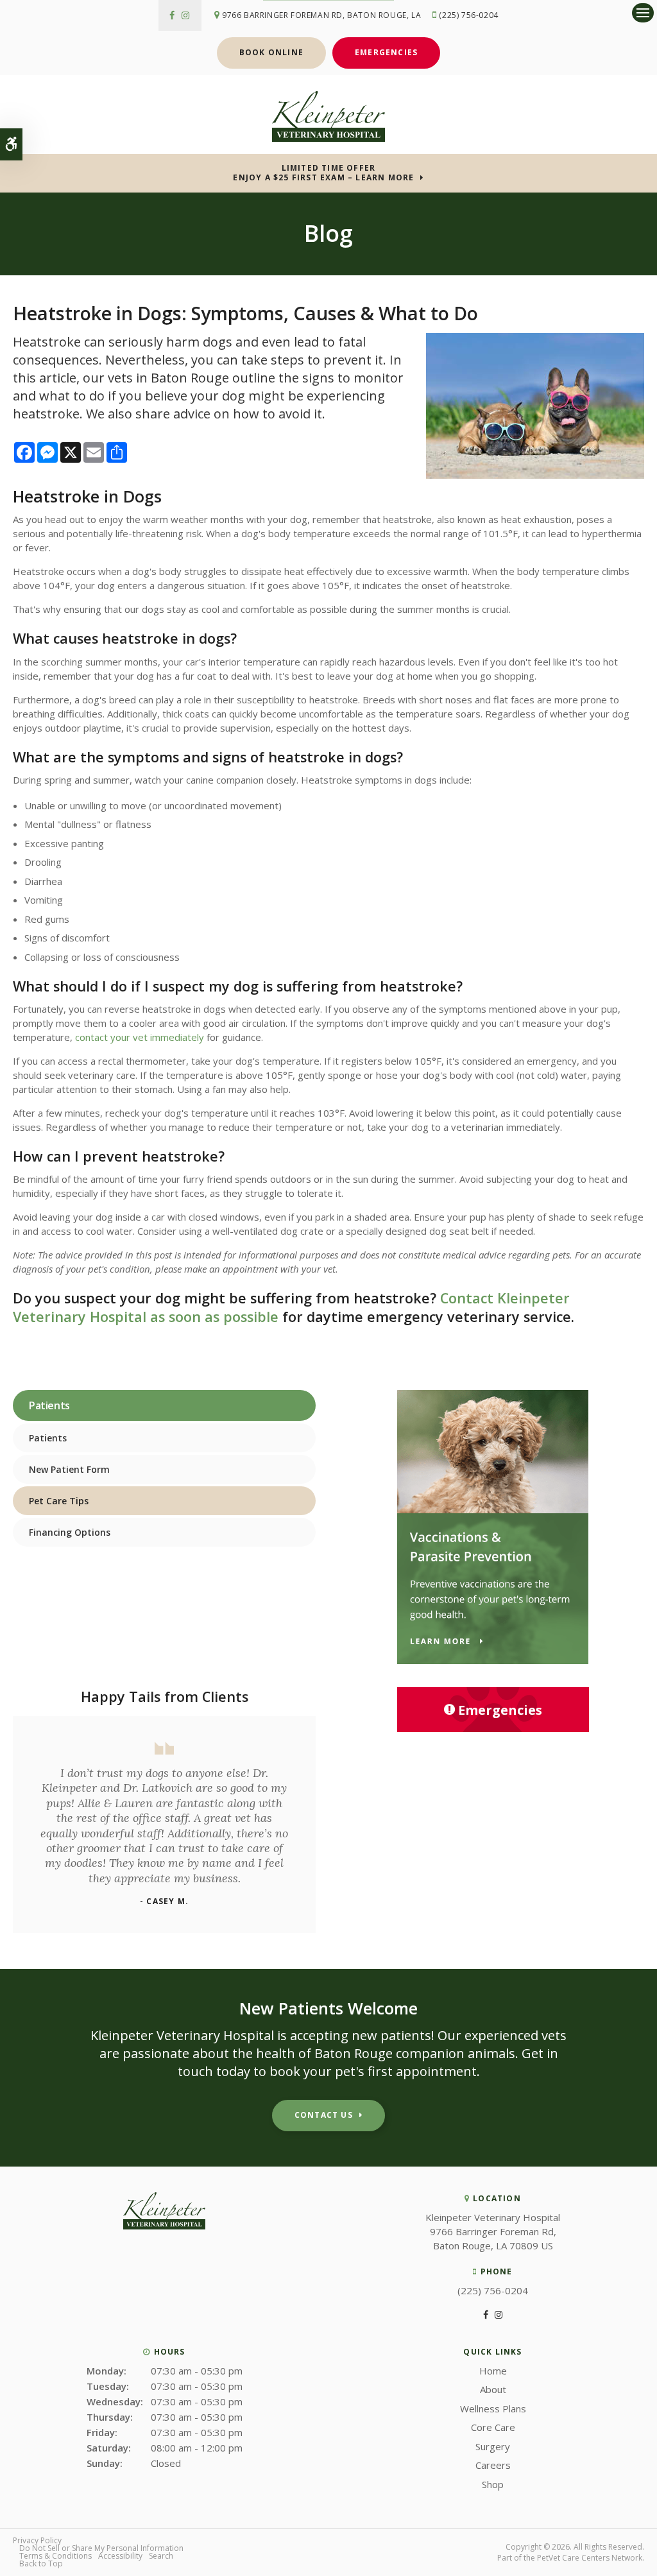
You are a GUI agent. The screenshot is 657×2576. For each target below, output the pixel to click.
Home (493, 2371)
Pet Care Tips (59, 1501)
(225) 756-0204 (468, 15)
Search (161, 2556)
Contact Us (324, 2115)
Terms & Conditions (55, 2556)
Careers (493, 2465)
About (493, 2389)
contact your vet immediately (140, 1037)
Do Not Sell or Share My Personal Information (101, 2548)
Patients (48, 1438)
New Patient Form (69, 1469)
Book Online (271, 52)
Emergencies (386, 52)
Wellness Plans (493, 2409)
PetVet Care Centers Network (590, 2558)
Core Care (493, 2427)
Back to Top (41, 2563)
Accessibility (120, 2556)
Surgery (493, 2446)
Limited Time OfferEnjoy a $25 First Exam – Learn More (323, 173)
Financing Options (70, 1532)
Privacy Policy (37, 2540)
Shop (493, 2484)
